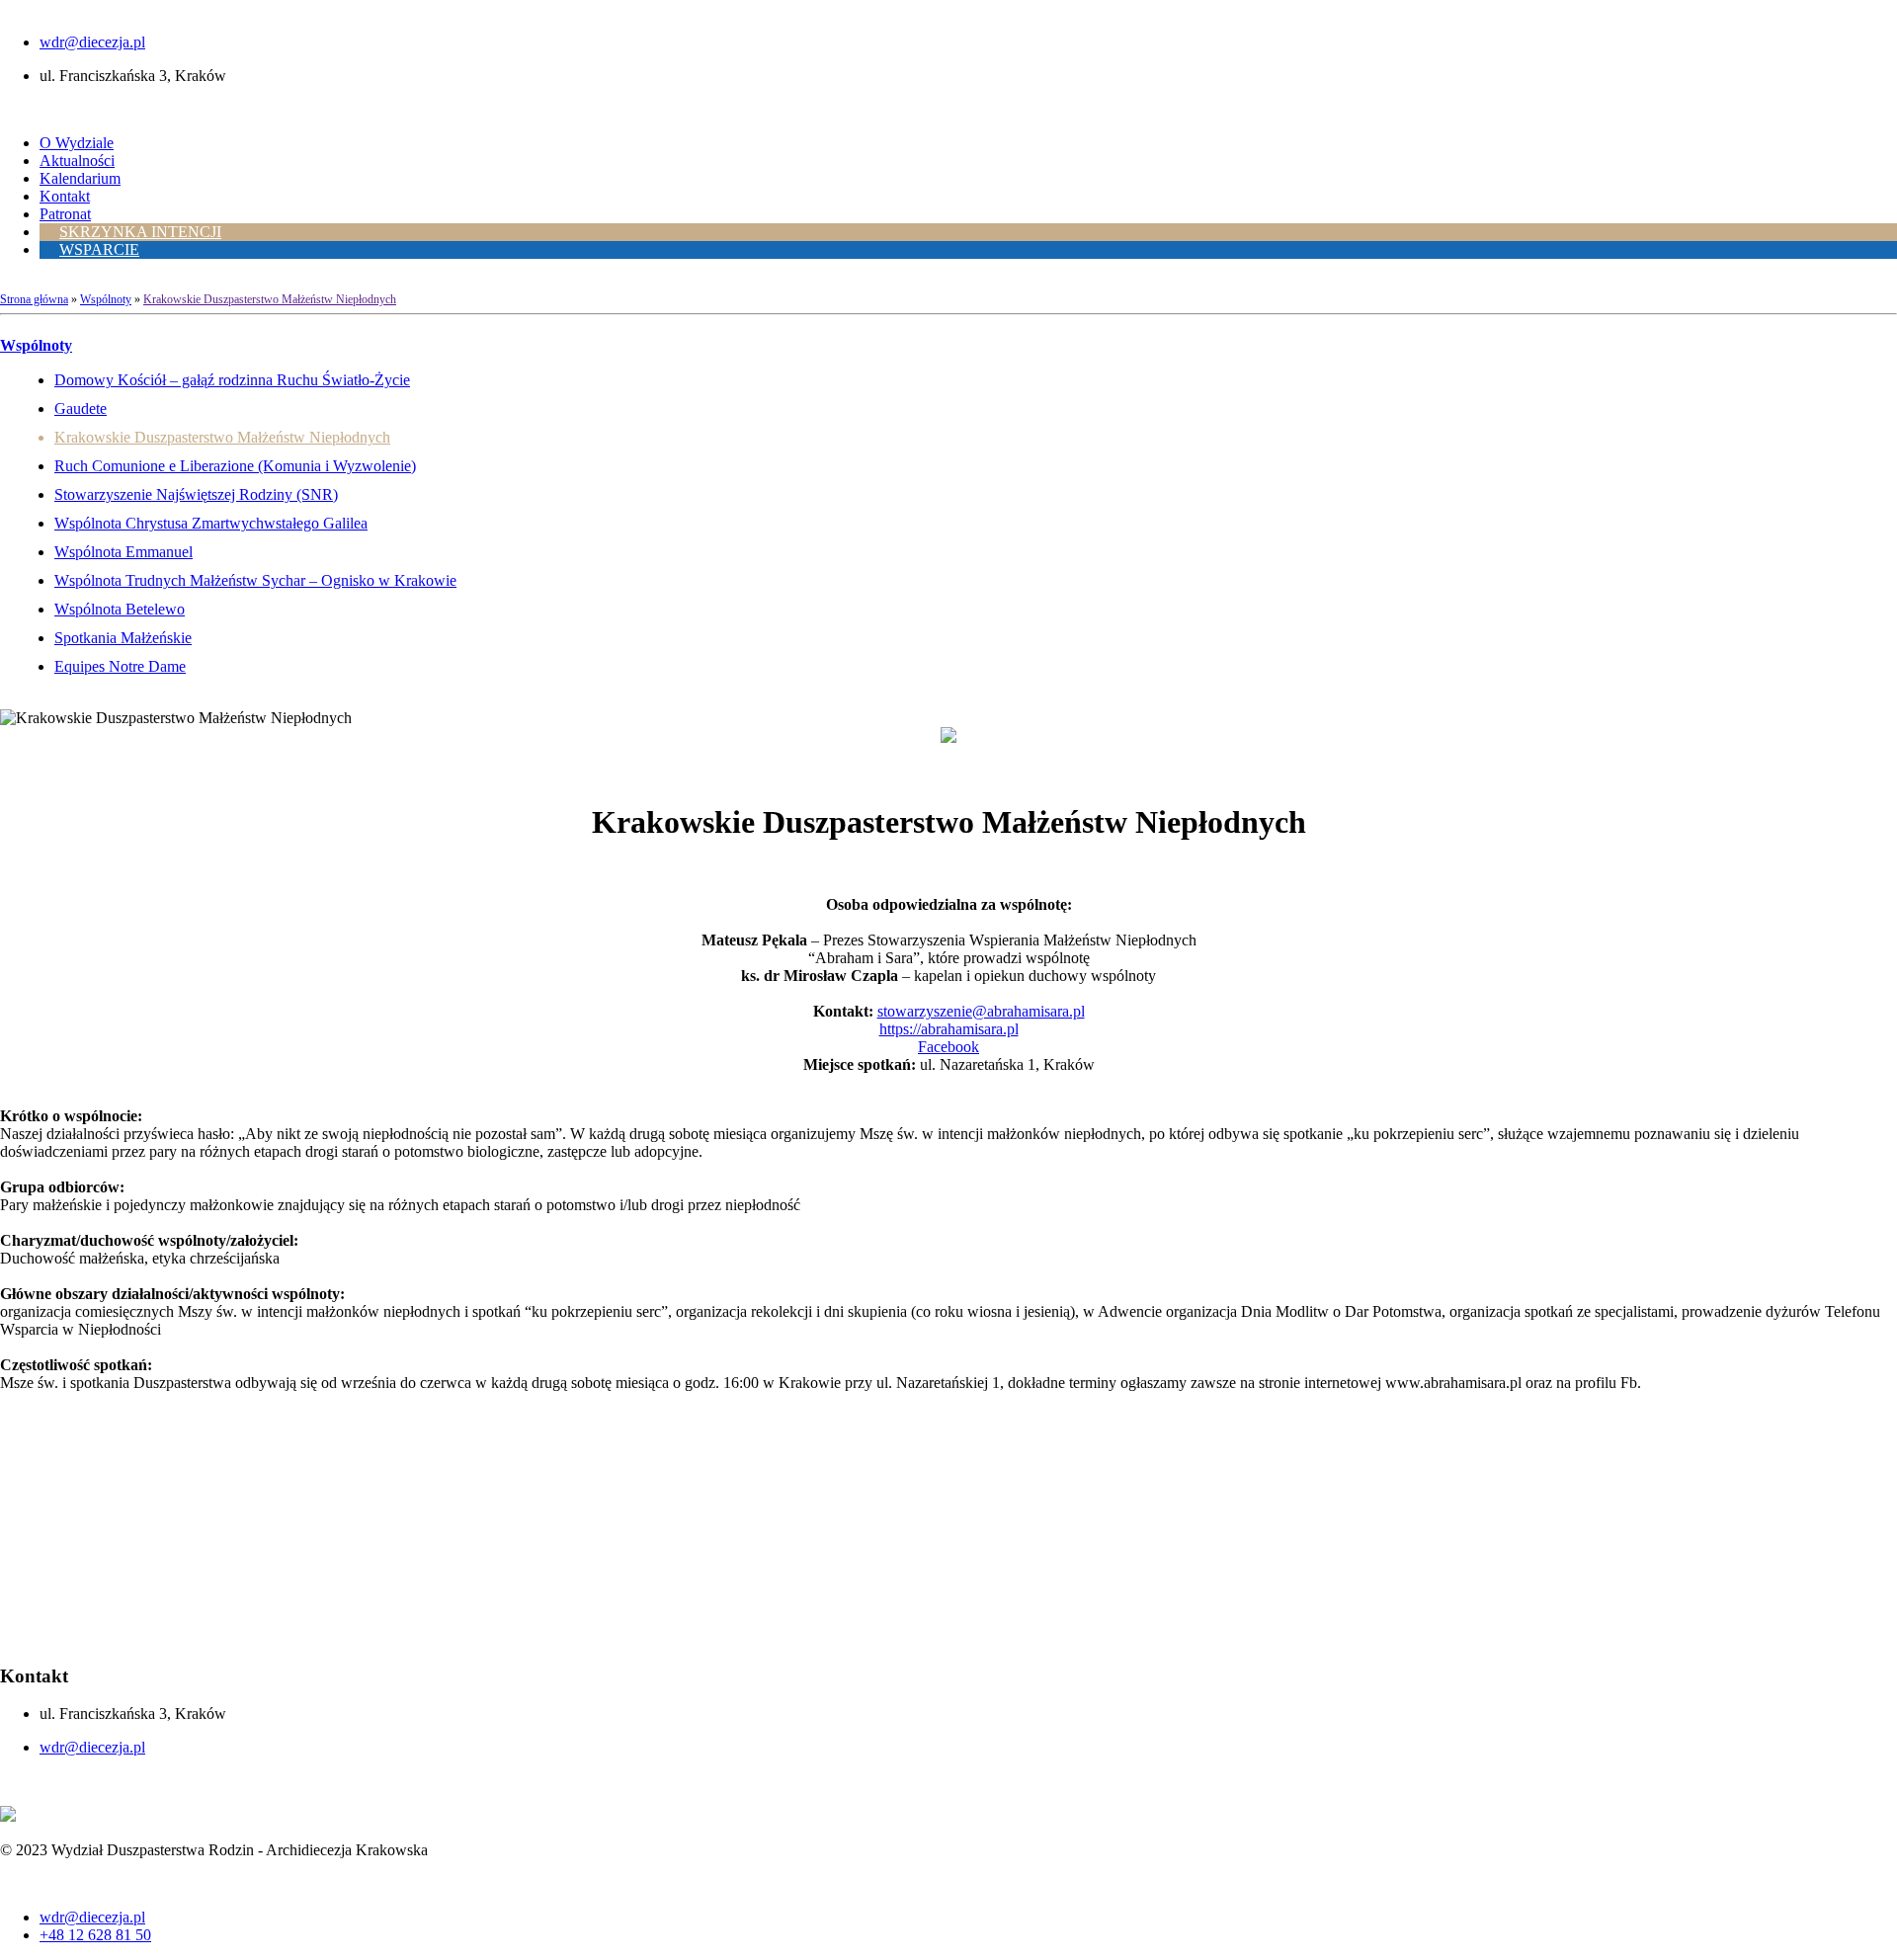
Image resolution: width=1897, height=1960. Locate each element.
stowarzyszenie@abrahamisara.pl (981, 1011)
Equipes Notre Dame (120, 666)
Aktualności (77, 161)
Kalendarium (80, 178)
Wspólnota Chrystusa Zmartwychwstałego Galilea (211, 523)
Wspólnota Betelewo (120, 609)
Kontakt (65, 196)
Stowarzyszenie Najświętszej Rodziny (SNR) (196, 494)
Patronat (65, 214)
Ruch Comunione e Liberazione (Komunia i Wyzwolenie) (235, 466)
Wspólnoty (106, 299)
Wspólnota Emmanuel (124, 552)
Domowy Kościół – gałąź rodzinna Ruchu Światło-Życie (232, 380)
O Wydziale (77, 143)
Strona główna (34, 299)
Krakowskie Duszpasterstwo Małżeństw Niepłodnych (270, 299)
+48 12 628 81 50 (95, 1935)
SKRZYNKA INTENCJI (140, 232)
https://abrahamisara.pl (949, 1029)
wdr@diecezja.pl (92, 42)
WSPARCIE (99, 249)
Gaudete (81, 408)
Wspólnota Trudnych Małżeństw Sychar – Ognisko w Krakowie (255, 580)
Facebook (948, 1047)
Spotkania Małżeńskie (123, 638)
